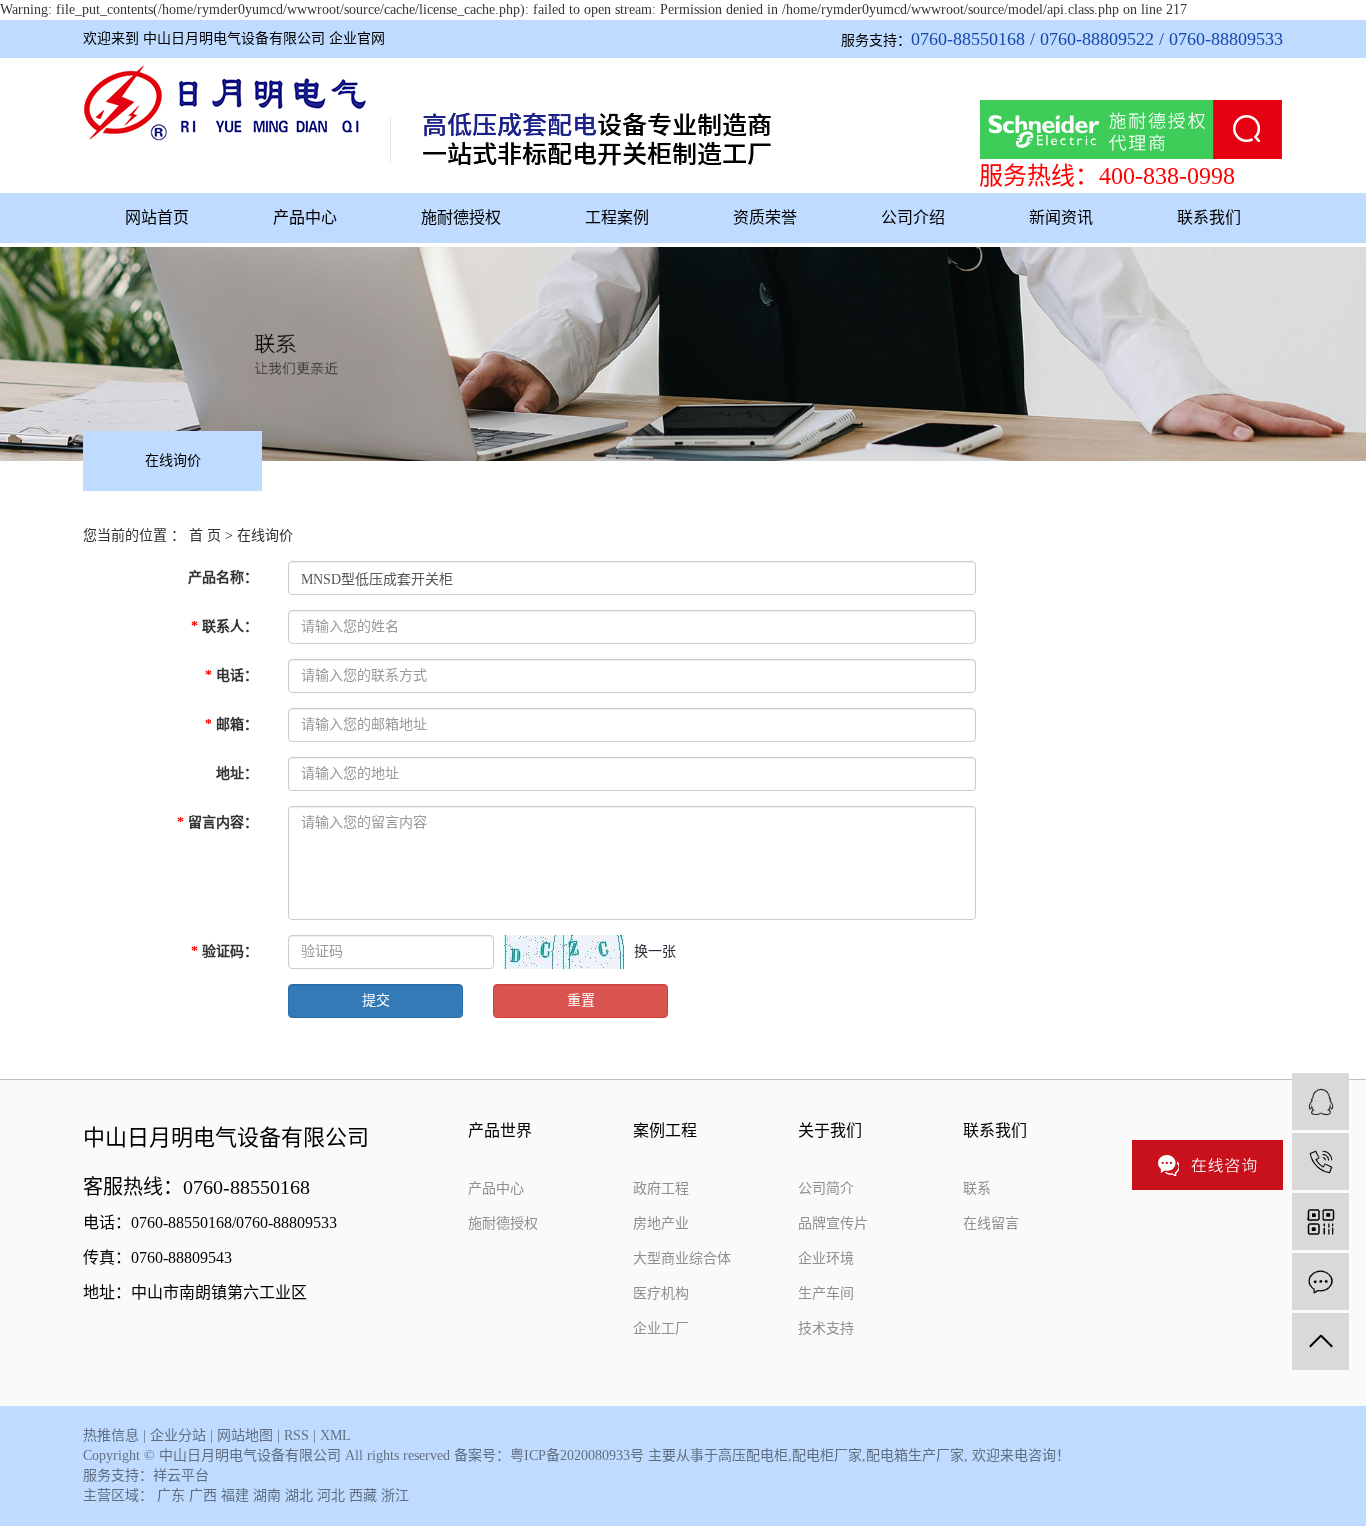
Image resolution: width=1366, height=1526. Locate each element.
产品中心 (305, 217)
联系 (977, 1188)
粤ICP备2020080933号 (577, 1455)
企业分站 (178, 1435)
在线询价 (173, 460)
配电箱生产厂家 (915, 1455)
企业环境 (826, 1258)
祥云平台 (181, 1475)
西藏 (363, 1495)
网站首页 (157, 217)
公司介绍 (913, 217)
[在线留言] (1320, 1281)
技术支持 (826, 1328)
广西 (203, 1495)
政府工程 (661, 1188)
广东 (171, 1495)
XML (335, 1435)
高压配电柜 (753, 1455)
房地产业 (661, 1223)
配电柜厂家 (827, 1455)
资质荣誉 (765, 217)
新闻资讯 (1061, 217)
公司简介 (826, 1188)
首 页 (205, 535)
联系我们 (1209, 217)
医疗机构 (661, 1293)
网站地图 (245, 1435)
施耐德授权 (461, 217)
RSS (296, 1435)
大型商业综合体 (682, 1258)
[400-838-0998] (1320, 1161)
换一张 (655, 951)
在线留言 (991, 1223)
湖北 (299, 1495)
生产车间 (826, 1293)
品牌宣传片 (833, 1223)
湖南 (267, 1495)
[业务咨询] (1320, 1101)
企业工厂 (661, 1328)
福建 (235, 1495)
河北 (331, 1495)
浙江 (395, 1495)
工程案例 (617, 217)
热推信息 (111, 1435)
